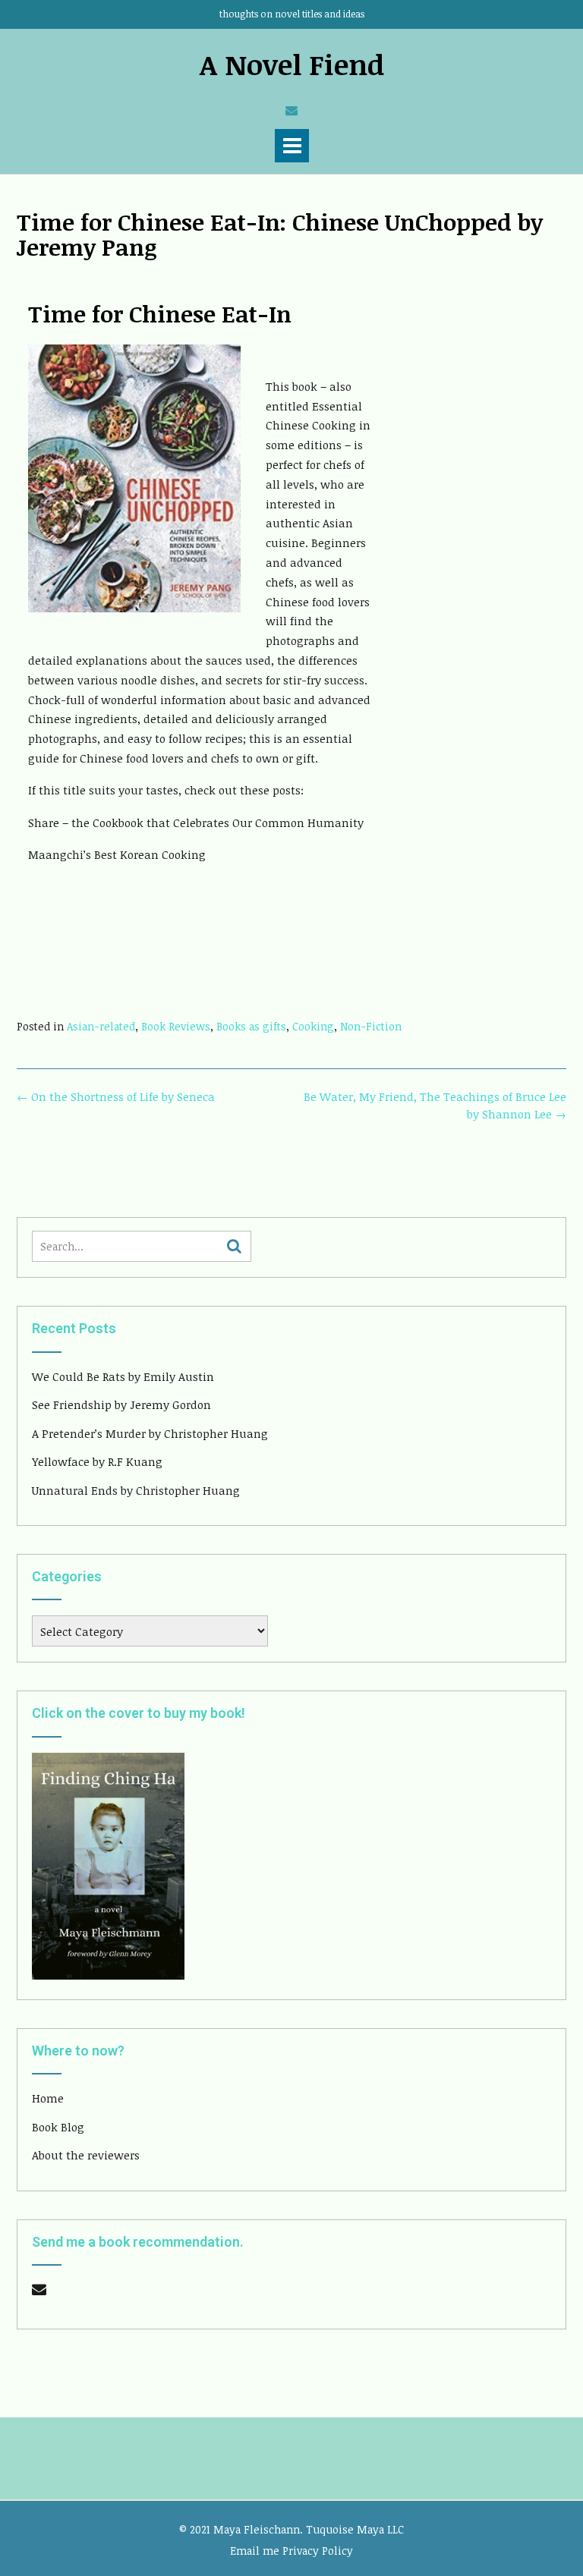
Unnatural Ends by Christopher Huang (136, 1490)
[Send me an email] (291, 110)
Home (48, 2098)
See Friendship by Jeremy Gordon (121, 1404)
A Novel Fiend (292, 64)
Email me (255, 2551)
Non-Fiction (371, 1026)
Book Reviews (176, 1026)
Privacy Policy (318, 2551)
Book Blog (58, 2127)
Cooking (313, 1026)
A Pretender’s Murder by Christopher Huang (150, 1433)
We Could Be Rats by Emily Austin (123, 1376)
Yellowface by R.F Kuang (97, 1461)
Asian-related (101, 1026)
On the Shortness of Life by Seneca (116, 1096)
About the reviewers (86, 2155)
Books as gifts (251, 1026)
